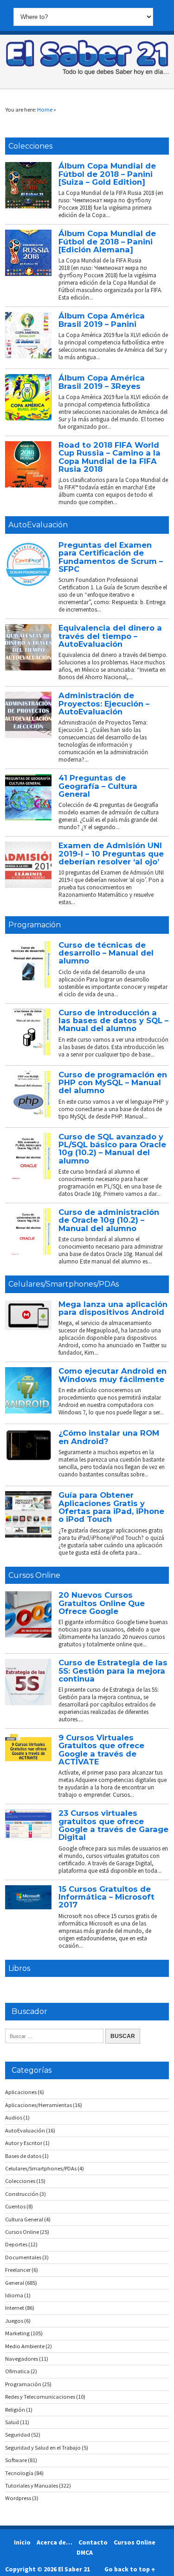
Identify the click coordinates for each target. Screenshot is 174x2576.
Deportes (16, 2244)
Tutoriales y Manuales (32, 2485)
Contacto (93, 2542)
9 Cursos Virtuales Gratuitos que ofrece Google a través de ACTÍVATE (101, 1750)
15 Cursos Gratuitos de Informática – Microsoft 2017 (106, 1897)
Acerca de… (55, 2542)
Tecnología (19, 2473)
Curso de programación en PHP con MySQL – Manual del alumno (113, 1083)
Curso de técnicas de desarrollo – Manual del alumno (106, 953)
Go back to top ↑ (130, 2569)
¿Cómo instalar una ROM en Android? (109, 1437)
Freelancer (18, 2270)
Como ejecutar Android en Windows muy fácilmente (113, 1375)
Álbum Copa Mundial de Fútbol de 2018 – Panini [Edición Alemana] (107, 241)
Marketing (17, 2333)
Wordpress (18, 2498)
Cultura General (24, 2219)
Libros (19, 1968)
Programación (35, 925)
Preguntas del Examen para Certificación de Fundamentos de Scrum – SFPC (111, 557)
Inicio (22, 2542)
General (15, 2283)
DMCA (85, 2552)
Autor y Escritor (24, 2143)
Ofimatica (17, 2371)
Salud (12, 2422)
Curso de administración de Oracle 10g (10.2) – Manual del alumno (109, 1220)
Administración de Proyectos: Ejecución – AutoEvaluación (104, 703)
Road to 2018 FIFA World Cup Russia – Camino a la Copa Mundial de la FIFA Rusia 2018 (110, 457)
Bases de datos (23, 2156)
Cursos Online (34, 1575)
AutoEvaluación (38, 525)
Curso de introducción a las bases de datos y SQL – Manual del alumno (113, 1021)
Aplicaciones (21, 2092)
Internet (15, 2308)
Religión (15, 2410)
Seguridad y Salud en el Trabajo (43, 2448)
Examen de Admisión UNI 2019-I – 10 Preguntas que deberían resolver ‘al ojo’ (111, 853)
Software (16, 2460)
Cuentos (15, 2206)
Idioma (14, 2295)
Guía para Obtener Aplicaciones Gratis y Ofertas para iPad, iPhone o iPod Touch (111, 1507)
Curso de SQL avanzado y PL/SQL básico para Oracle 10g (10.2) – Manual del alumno (112, 1149)
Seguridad (18, 2435)
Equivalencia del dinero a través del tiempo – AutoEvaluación (110, 636)
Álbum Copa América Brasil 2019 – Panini (102, 320)
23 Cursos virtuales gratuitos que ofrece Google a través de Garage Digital (113, 1825)
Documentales (23, 2257)
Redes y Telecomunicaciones (40, 2397)
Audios (14, 2117)
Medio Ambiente (25, 2346)
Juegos (14, 2321)
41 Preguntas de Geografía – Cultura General (98, 786)
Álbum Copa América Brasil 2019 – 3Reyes (102, 382)
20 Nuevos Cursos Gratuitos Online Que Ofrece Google (102, 1603)
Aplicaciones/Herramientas (39, 2105)
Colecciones (30, 146)
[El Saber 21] (87, 73)
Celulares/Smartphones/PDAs (64, 1284)
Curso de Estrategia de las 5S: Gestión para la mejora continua (113, 1671)
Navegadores (22, 2359)
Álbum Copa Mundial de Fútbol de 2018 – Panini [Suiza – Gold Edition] (107, 174)
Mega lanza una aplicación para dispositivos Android (113, 1308)
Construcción (22, 2194)
